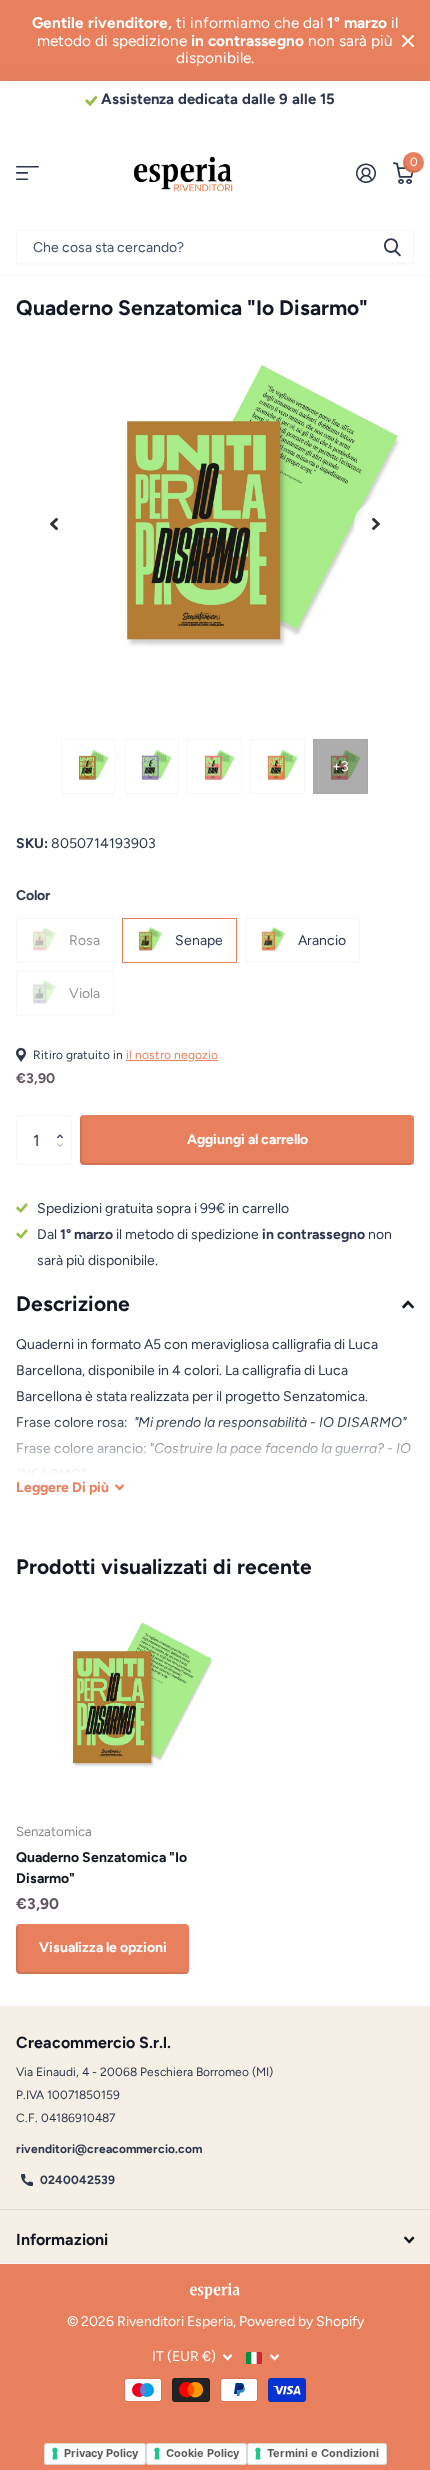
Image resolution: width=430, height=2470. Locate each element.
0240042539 (77, 2180)
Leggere (62, 1487)
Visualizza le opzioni (103, 1947)
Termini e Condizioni (323, 2453)
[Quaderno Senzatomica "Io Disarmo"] (118, 1704)
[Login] (365, 173)
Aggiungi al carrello (247, 1139)
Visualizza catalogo (27, 173)
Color (33, 895)
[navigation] (88, 766)
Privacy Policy (101, 2453)
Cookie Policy (202, 2453)
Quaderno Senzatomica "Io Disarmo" (101, 1868)
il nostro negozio (172, 1055)
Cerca (392, 246)
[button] (54, 524)
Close (408, 40)
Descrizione (73, 1303)
